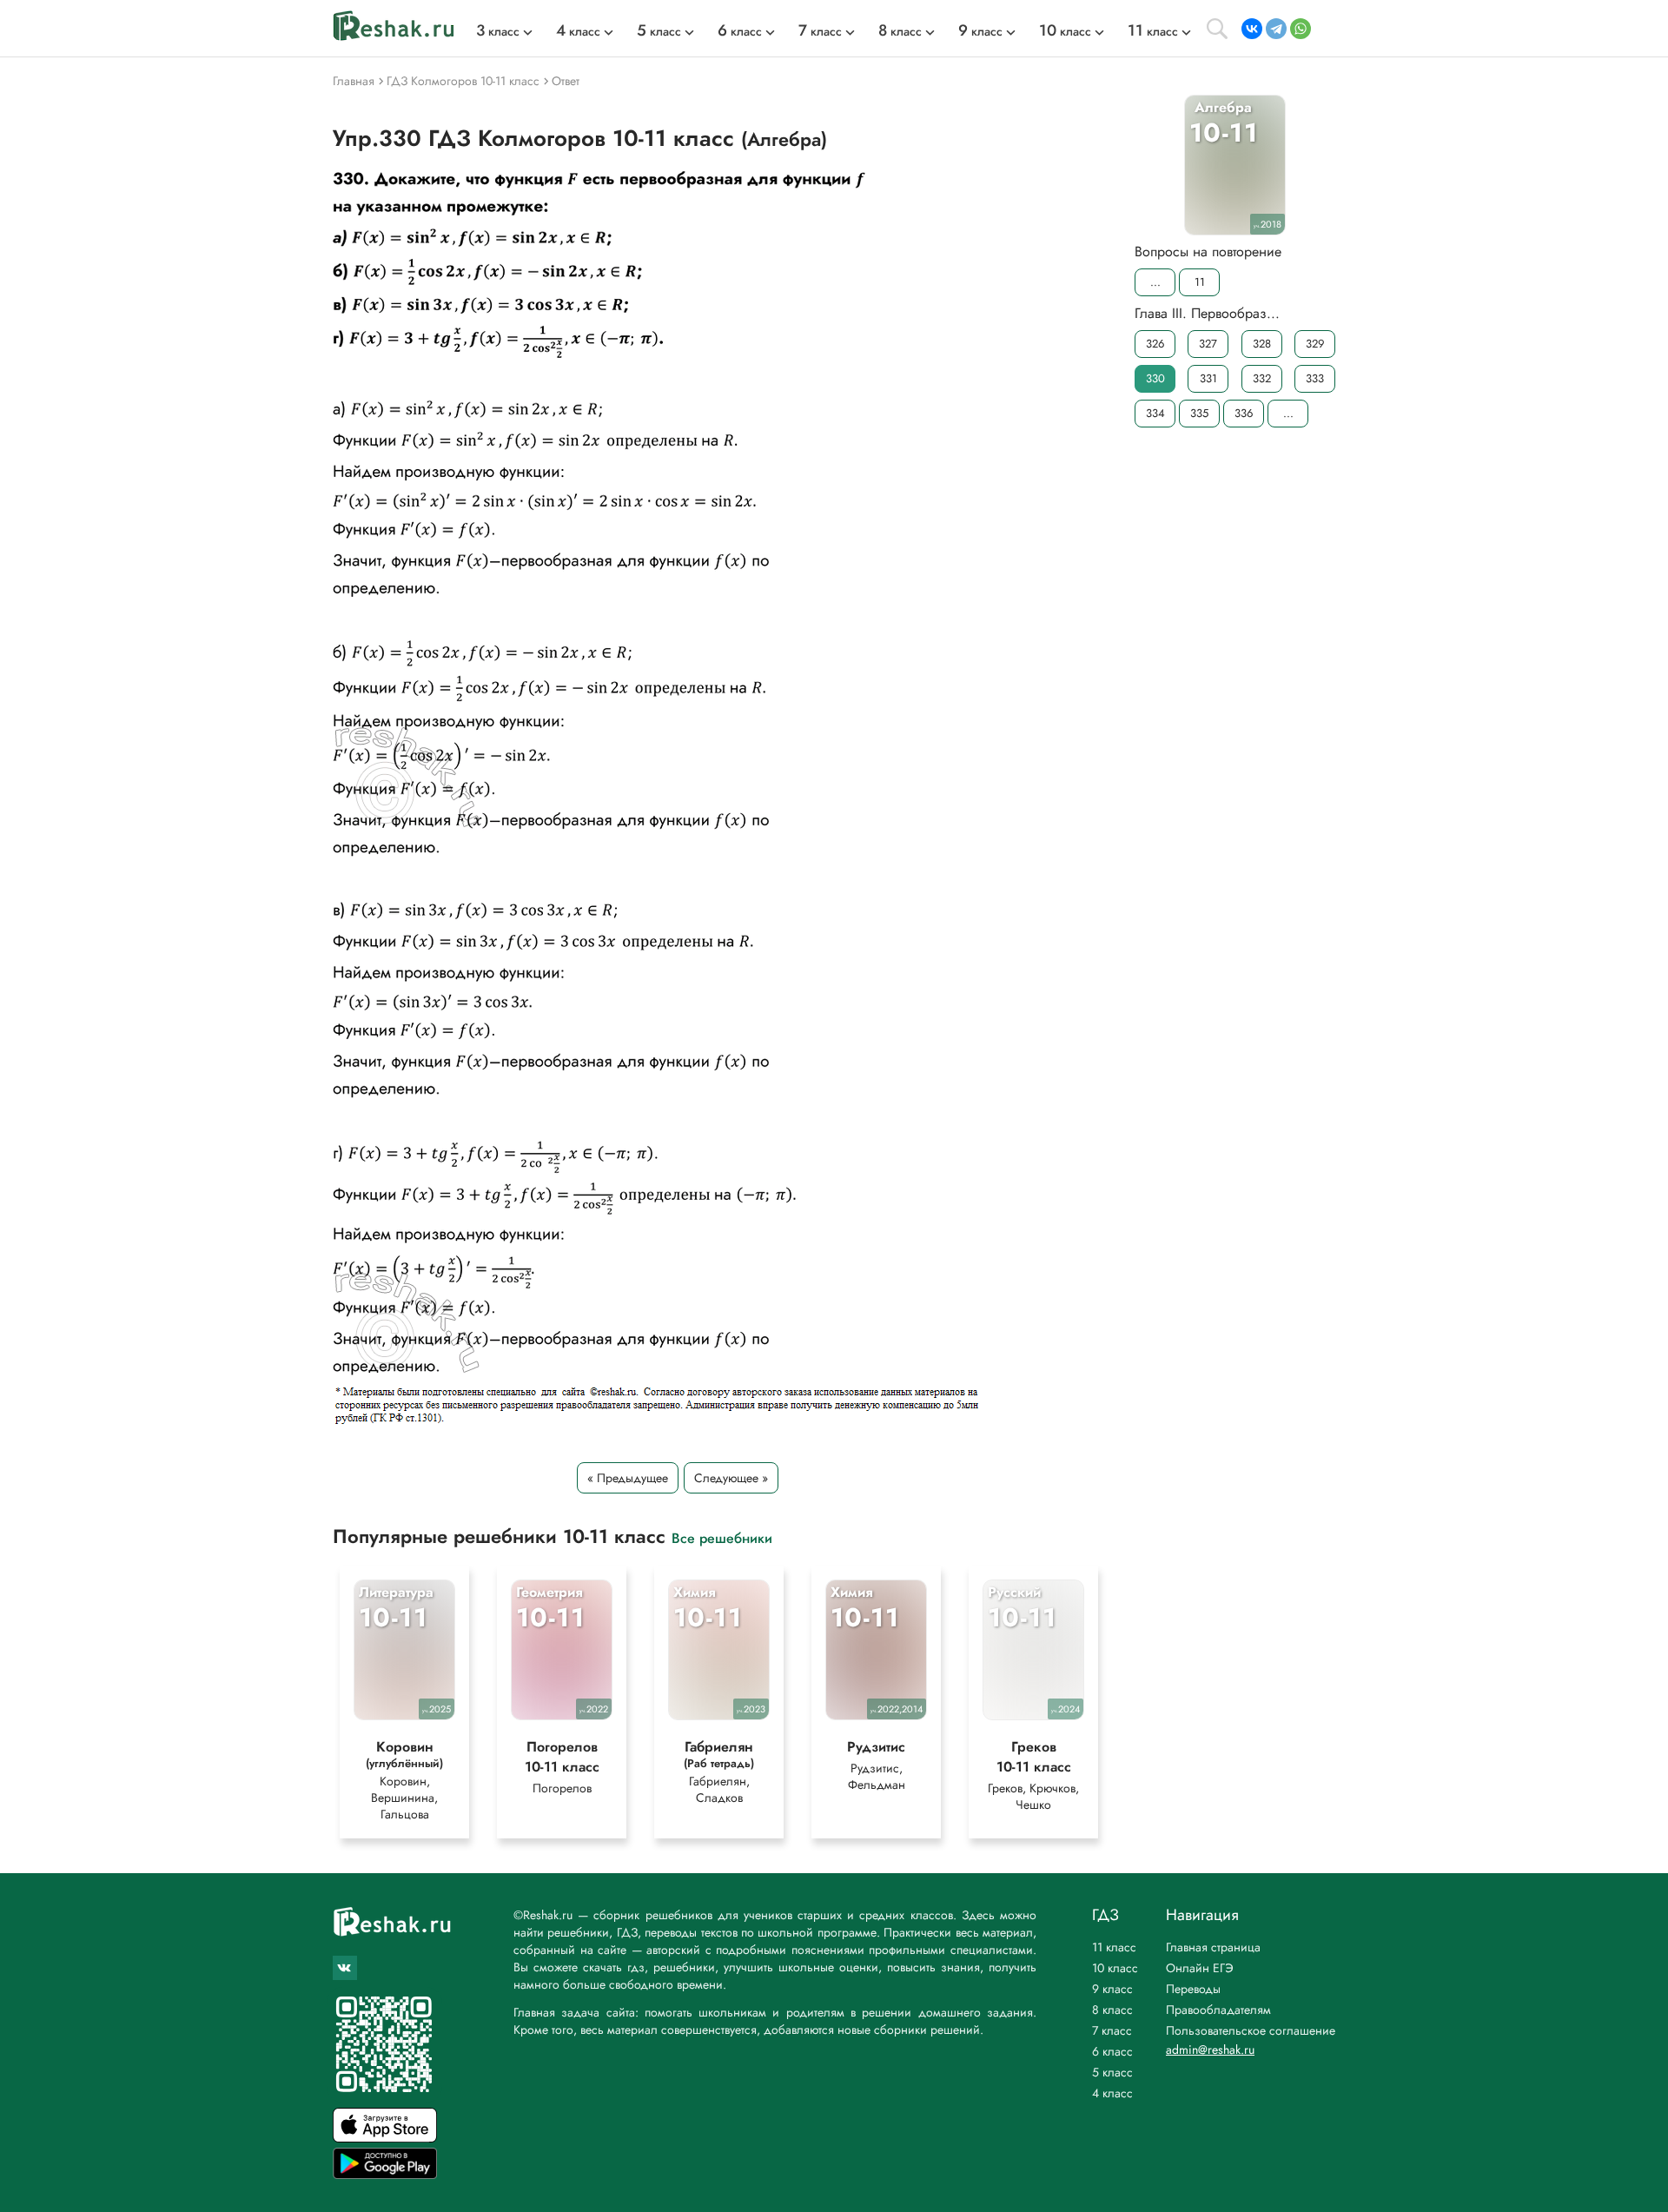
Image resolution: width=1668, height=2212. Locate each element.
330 (1155, 378)
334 (1155, 413)
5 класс (1112, 2072)
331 (1208, 378)
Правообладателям (1218, 2010)
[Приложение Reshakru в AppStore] (385, 2138)
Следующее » (731, 1478)
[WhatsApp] (1301, 29)
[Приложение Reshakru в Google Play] (385, 2174)
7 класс (1112, 2030)
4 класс (1112, 2093)
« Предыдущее (628, 1478)
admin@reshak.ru (1210, 2050)
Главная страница (1213, 1947)
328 (1262, 344)
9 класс (1112, 1989)
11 (1200, 282)
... (1155, 282)
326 (1155, 344)
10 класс (1115, 1968)
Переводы (1193, 1989)
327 (1208, 344)
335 (1199, 413)
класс (498, 31)
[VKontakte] (1252, 29)
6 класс (1112, 2051)
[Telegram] (1276, 29)
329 (1315, 344)
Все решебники (722, 1537)
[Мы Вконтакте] (345, 1968)
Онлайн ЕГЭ (1200, 1968)
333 (1315, 378)
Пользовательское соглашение (1251, 2030)
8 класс (1112, 2010)
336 (1244, 413)
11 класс (1114, 1947)
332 (1262, 378)
